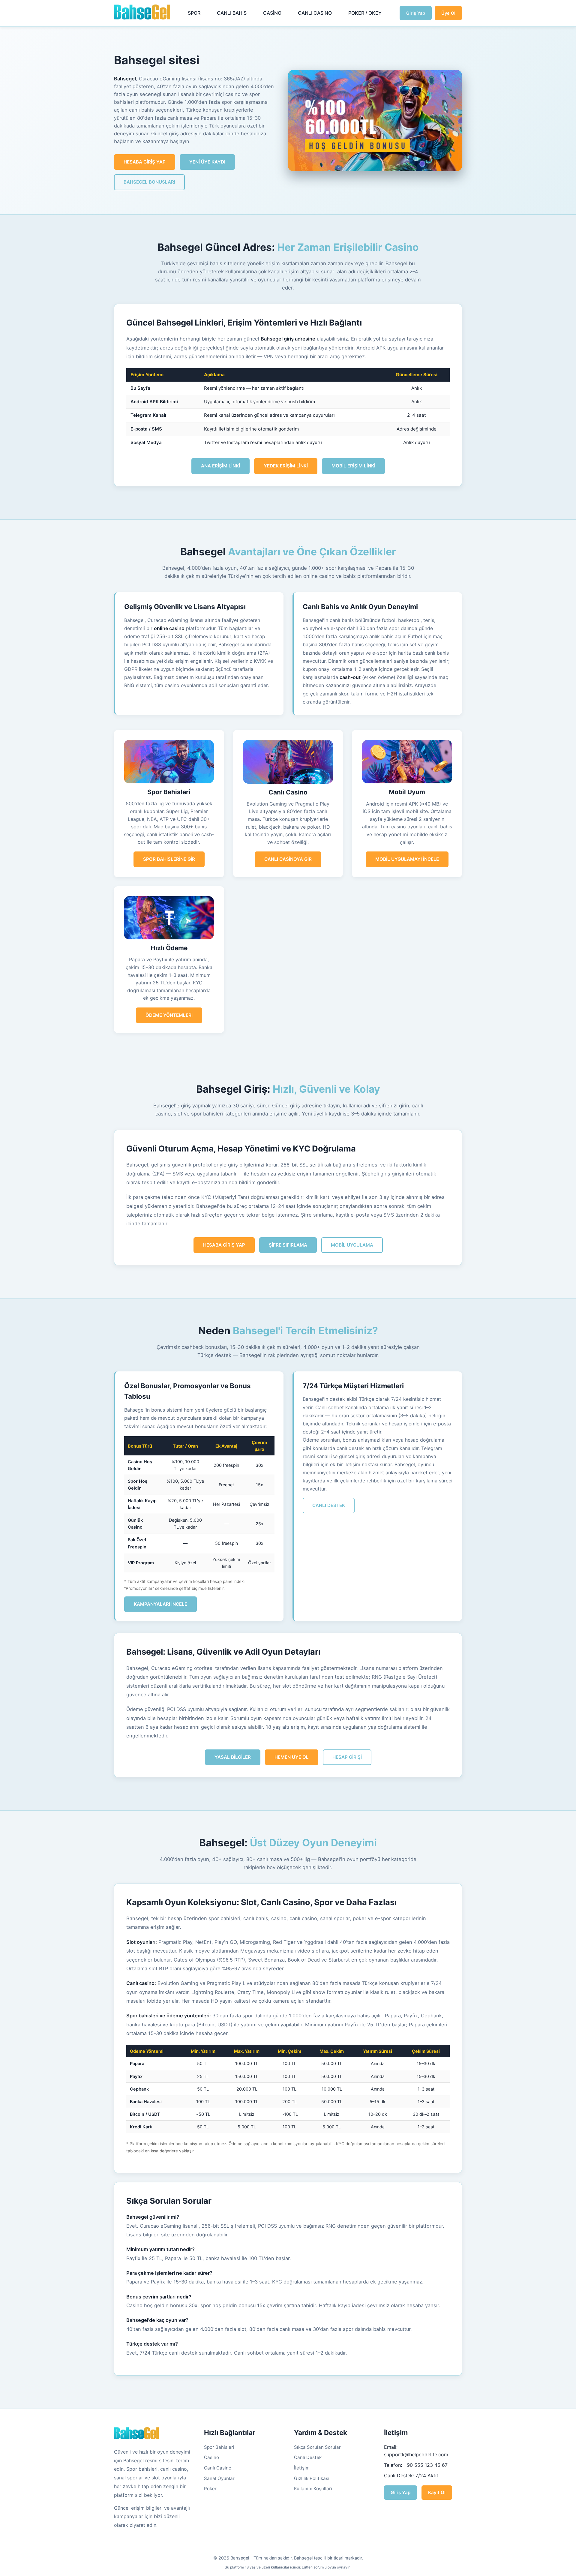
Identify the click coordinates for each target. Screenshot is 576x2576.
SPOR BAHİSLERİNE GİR (169, 859)
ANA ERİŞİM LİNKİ (220, 466)
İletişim (302, 2468)
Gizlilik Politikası (312, 2478)
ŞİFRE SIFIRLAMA (288, 1245)
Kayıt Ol (437, 2492)
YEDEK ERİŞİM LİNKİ (286, 466)
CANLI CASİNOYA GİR (288, 859)
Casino (211, 2457)
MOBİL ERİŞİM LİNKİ (353, 466)
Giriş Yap (416, 13)
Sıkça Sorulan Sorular (317, 2447)
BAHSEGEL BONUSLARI (149, 182)
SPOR (194, 13)
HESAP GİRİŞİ (347, 1757)
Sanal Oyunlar (219, 2478)
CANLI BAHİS (232, 13)
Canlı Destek (308, 2457)
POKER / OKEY (365, 13)
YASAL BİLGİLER (233, 1757)
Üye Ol (448, 13)
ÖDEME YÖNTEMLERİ (169, 1015)
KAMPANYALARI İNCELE (160, 1604)
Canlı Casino (218, 2468)
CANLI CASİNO (315, 13)
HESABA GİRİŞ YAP (145, 162)
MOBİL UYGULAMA (352, 1245)
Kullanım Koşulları (313, 2489)
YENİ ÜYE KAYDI (207, 162)
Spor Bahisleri (219, 2447)
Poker (210, 2489)
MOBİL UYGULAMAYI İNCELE (407, 859)
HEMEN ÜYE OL (292, 1757)
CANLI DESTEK (329, 1505)
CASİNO (272, 13)
